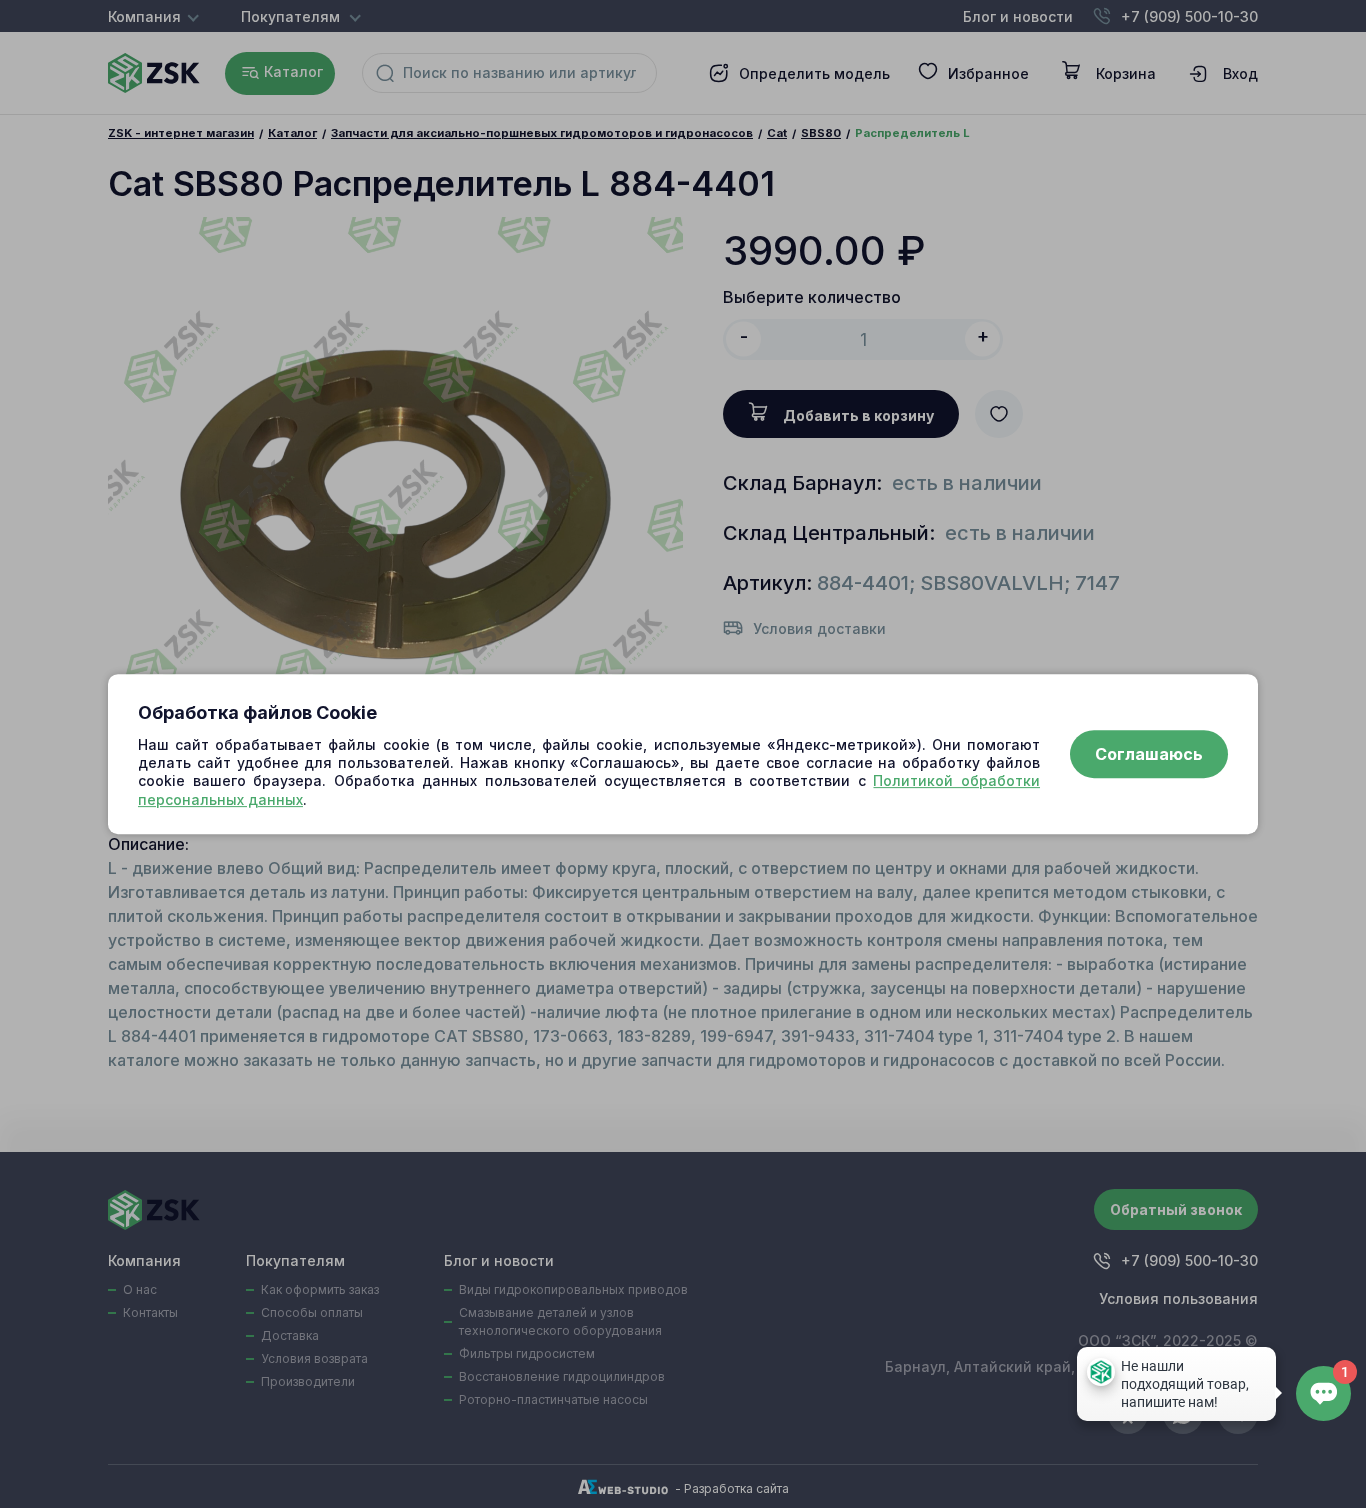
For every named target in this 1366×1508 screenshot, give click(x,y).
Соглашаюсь (1149, 754)
